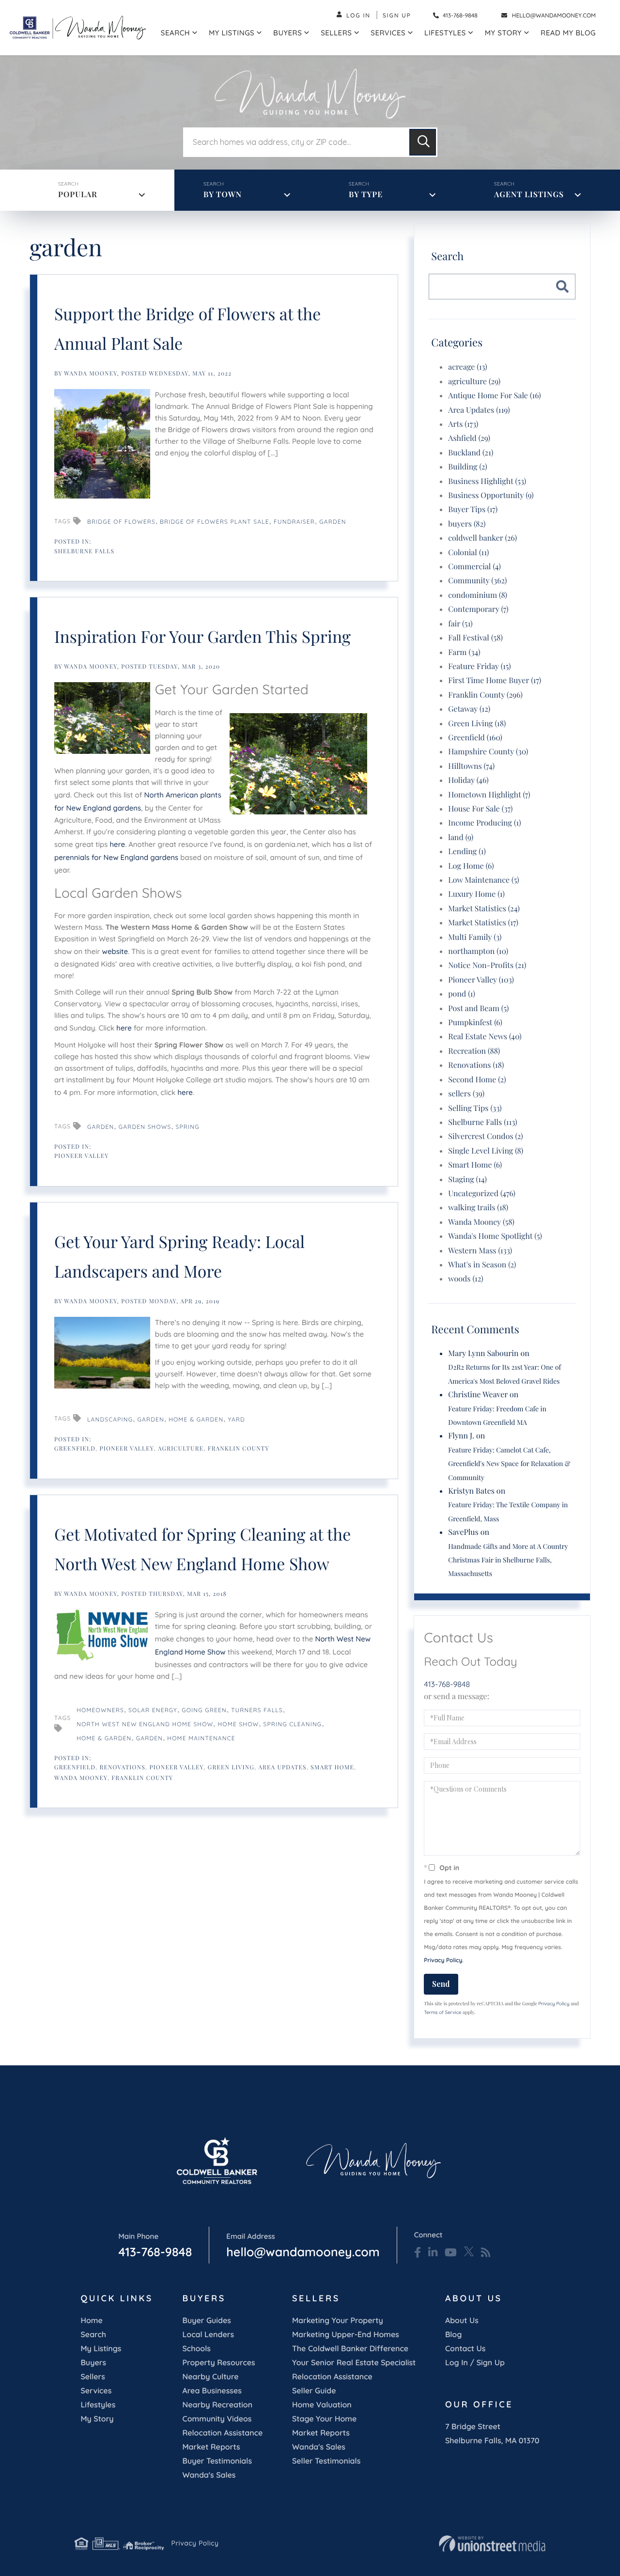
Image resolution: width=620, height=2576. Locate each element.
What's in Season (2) (482, 1265)
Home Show (239, 1724)
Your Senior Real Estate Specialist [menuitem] (354, 2362)
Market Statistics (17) (483, 923)
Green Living (231, 1767)
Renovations (123, 1767)
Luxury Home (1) (476, 894)
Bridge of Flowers (121, 522)
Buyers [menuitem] (287, 33)
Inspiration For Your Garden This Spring (202, 636)
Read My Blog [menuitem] (568, 33)
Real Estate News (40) (485, 1037)
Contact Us (465, 2348)
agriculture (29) (474, 382)
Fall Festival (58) (475, 638)
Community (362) (477, 581)
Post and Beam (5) (478, 1008)
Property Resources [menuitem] (218, 2362)
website (115, 951)
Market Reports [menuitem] (211, 2447)
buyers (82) (467, 524)
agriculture (181, 1449)
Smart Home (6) (475, 1165)
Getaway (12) (469, 709)
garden (151, 1419)
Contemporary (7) (478, 609)
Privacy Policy (443, 1960)
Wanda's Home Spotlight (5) (495, 1236)
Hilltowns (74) (471, 766)
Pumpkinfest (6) (475, 1023)
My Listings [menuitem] (232, 33)
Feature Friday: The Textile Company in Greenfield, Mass (508, 1511)
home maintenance (201, 1738)
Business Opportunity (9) (491, 495)
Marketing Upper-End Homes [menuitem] (346, 2334)
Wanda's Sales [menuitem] (209, 2475)
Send (441, 1984)
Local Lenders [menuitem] (208, 2334)
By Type (366, 195)
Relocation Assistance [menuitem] (222, 2433)
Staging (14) (467, 1179)
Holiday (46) (468, 780)
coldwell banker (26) (482, 538)
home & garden (196, 1419)
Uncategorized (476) (482, 1194)
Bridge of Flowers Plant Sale (215, 522)
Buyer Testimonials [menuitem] (217, 2461)
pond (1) (462, 994)
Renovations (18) (476, 1065)
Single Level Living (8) (486, 1151)
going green (204, 1710)
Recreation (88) (474, 1051)
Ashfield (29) (469, 438)
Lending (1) (467, 851)
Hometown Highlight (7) (489, 795)
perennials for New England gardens (116, 857)
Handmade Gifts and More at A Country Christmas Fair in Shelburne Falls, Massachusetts (508, 1560)
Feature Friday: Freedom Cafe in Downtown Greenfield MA (497, 1415)
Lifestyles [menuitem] (445, 33)
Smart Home (332, 1767)
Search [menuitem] (175, 33)
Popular (78, 195)
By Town (223, 195)
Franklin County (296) (485, 695)
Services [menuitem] (388, 33)
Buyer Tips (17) (473, 509)
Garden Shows (145, 1127)
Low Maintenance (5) (483, 880)
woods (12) (465, 1279)
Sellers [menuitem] (336, 33)
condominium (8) (478, 595)
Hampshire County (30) (488, 752)
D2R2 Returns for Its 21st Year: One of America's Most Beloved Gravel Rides (504, 1374)
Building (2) (467, 467)
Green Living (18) (477, 724)
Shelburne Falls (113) (482, 1122)
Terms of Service (442, 2012)
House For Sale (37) (480, 809)
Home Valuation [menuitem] (322, 2404)
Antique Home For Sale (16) (495, 396)
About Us (462, 2320)
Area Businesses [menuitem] (212, 2390)
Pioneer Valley (82, 1156)
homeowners (100, 1710)
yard (237, 1419)
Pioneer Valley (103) (481, 980)
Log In (358, 15)
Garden (333, 522)
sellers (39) (466, 1094)
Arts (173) (463, 424)
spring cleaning (292, 1724)
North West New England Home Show (145, 1724)
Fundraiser (294, 522)
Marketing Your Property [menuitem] (338, 2320)
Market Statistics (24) (484, 909)
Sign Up (397, 15)
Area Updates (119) (479, 410)
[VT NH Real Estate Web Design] (492, 2544)
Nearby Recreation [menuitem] (217, 2404)
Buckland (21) (471, 453)
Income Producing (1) (484, 823)
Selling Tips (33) (475, 1108)
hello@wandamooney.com (554, 15)
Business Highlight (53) (487, 481)
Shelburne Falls (84, 551)
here (118, 844)
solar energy (153, 1710)
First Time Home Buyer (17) (495, 680)
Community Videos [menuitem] (217, 2419)
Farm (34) (464, 652)
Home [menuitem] (91, 2320)
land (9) (461, 837)
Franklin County (239, 1449)
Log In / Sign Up (475, 2362)
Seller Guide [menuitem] (314, 2390)
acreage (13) (467, 367)
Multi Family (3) (475, 937)
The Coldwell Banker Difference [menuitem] (350, 2348)
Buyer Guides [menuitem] (206, 2320)
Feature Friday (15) (479, 666)
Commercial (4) (474, 567)
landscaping (110, 1419)
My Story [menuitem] (503, 33)
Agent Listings (529, 195)
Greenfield (75, 1449)
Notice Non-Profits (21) (487, 965)
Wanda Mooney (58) (481, 1222)
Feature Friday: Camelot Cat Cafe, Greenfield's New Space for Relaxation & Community (509, 1464)
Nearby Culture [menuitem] (210, 2376)
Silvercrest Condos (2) (486, 1136)
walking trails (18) (478, 1208)
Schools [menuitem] (196, 2348)
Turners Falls (257, 1710)
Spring (188, 1127)
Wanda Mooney (91, 374)
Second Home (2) (477, 1080)
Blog (453, 2334)
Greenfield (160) (475, 738)
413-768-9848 (459, 15)
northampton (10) (478, 951)
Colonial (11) (468, 553)
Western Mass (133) (480, 1251)
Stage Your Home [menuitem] (324, 2419)
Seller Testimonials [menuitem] (326, 2461)
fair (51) (460, 624)
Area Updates (283, 1767)
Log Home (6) (471, 866)
